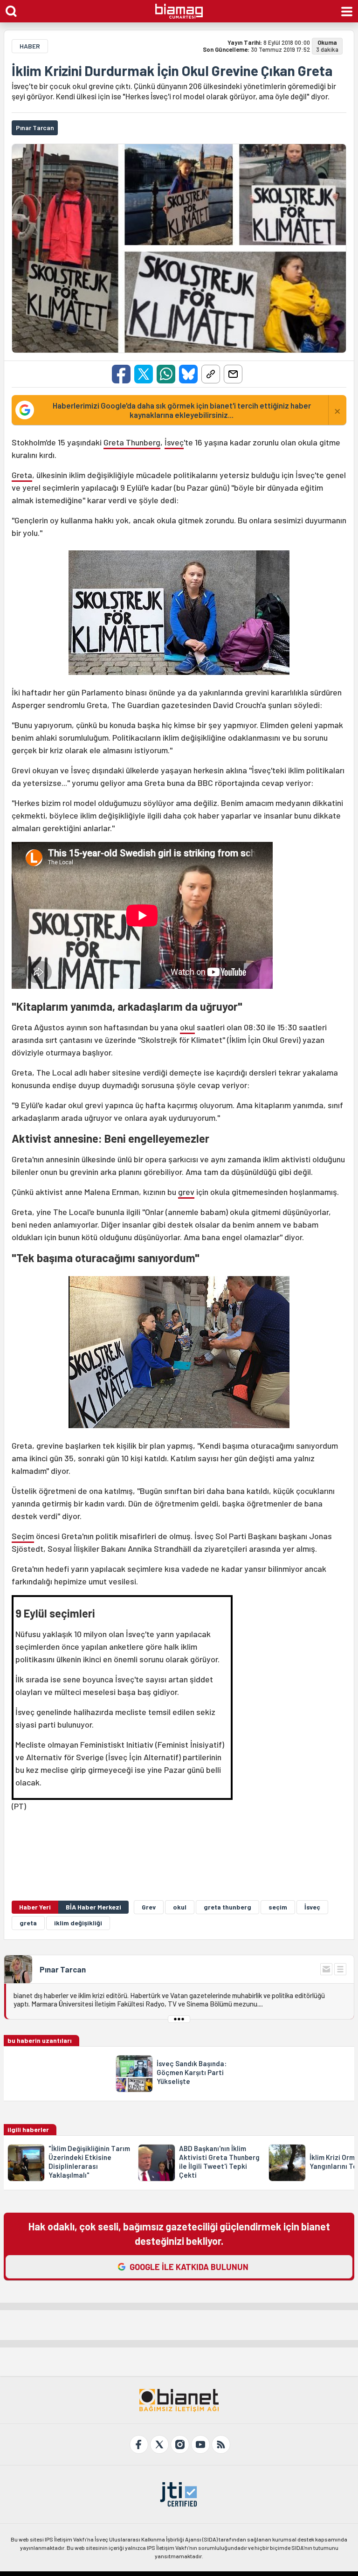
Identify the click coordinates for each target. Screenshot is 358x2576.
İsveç (174, 442)
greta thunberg (227, 1907)
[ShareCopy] (211, 374)
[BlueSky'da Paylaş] (188, 374)
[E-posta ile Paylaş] (233, 374)
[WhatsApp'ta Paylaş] (166, 374)
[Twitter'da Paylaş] (144, 374)
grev (186, 1192)
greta (28, 1923)
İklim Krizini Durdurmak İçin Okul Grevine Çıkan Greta (172, 70)
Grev (149, 1907)
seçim (278, 1907)
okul (187, 1027)
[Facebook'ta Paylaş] (121, 374)
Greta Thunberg (132, 442)
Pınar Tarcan (63, 1969)
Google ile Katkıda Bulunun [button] (189, 2267)
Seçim (23, 1536)
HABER (30, 46)
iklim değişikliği (78, 1923)
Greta (22, 475)
